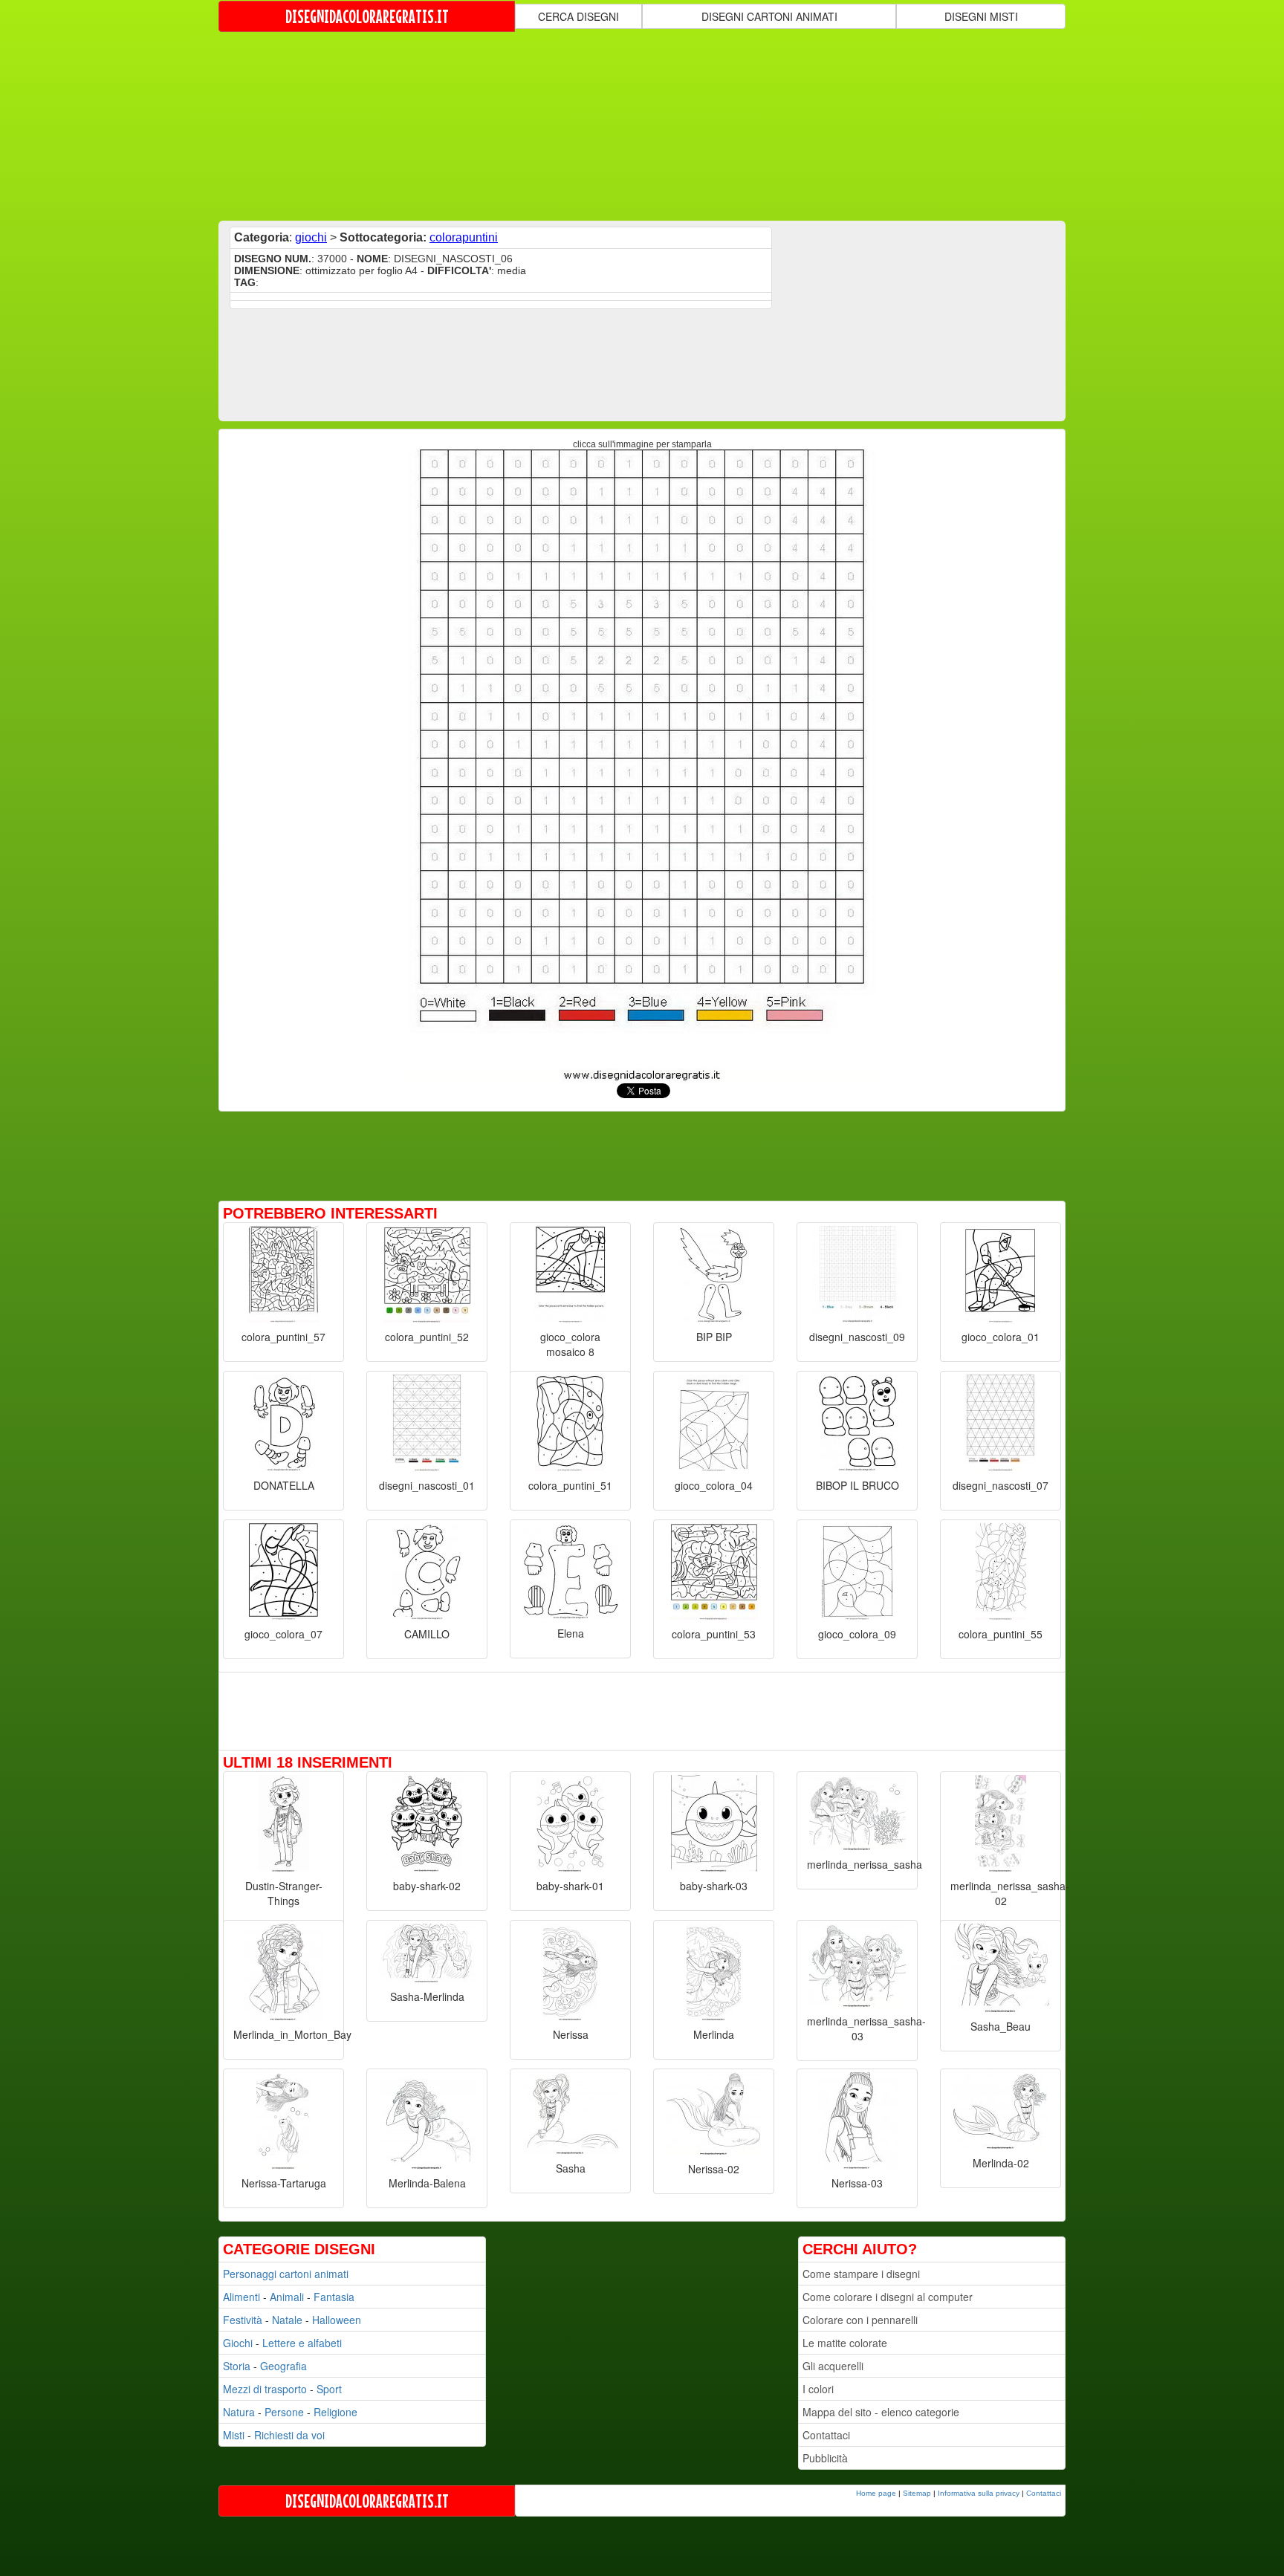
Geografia (283, 2366)
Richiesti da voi (289, 2435)
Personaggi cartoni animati (286, 2274)
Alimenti (241, 2297)
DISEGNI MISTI (981, 16)
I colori (818, 2389)
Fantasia (334, 2297)
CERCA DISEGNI (578, 16)
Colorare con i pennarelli (860, 2320)
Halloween (337, 2320)
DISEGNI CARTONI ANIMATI (769, 16)
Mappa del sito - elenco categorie (881, 2412)
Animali (287, 2297)
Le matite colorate (845, 2343)
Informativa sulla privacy (979, 2493)
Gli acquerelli (833, 2366)
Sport (329, 2389)
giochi (311, 237)
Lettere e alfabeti (302, 2343)
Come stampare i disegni (861, 2274)
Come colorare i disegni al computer (888, 2297)
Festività (243, 2320)
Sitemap (917, 2493)
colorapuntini (464, 237)
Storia (237, 2366)
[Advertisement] (642, 125)
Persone (284, 2412)
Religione (335, 2412)
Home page (876, 2493)
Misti (234, 2435)
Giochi (238, 2343)
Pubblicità (825, 2458)
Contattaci (826, 2435)
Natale (287, 2320)
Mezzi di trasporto (265, 2389)
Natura (239, 2412)
